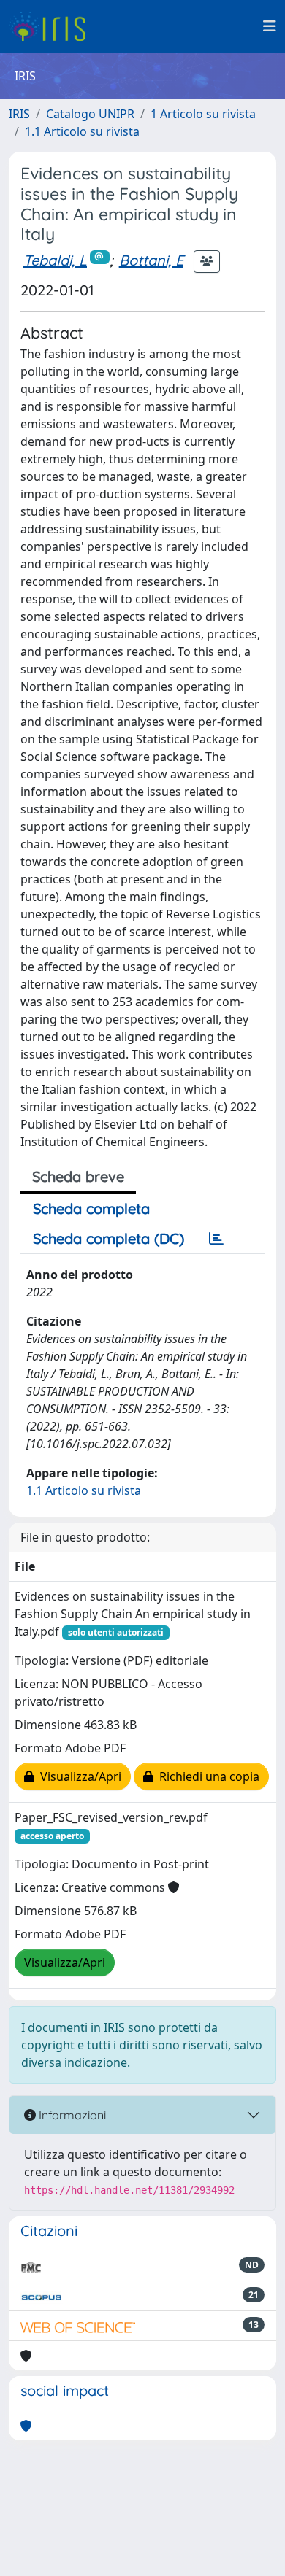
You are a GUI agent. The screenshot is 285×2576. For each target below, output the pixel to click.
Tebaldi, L (55, 260)
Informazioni (71, 2115)
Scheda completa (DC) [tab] (109, 1238)
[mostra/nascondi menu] (270, 26)
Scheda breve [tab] (78, 1176)
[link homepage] (53, 26)
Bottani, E (151, 260)
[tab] (216, 1239)
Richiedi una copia (206, 1776)
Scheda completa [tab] (91, 1208)
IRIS (19, 114)
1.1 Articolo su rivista (82, 131)
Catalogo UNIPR (90, 114)
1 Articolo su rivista (203, 114)
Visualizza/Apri (78, 1776)
